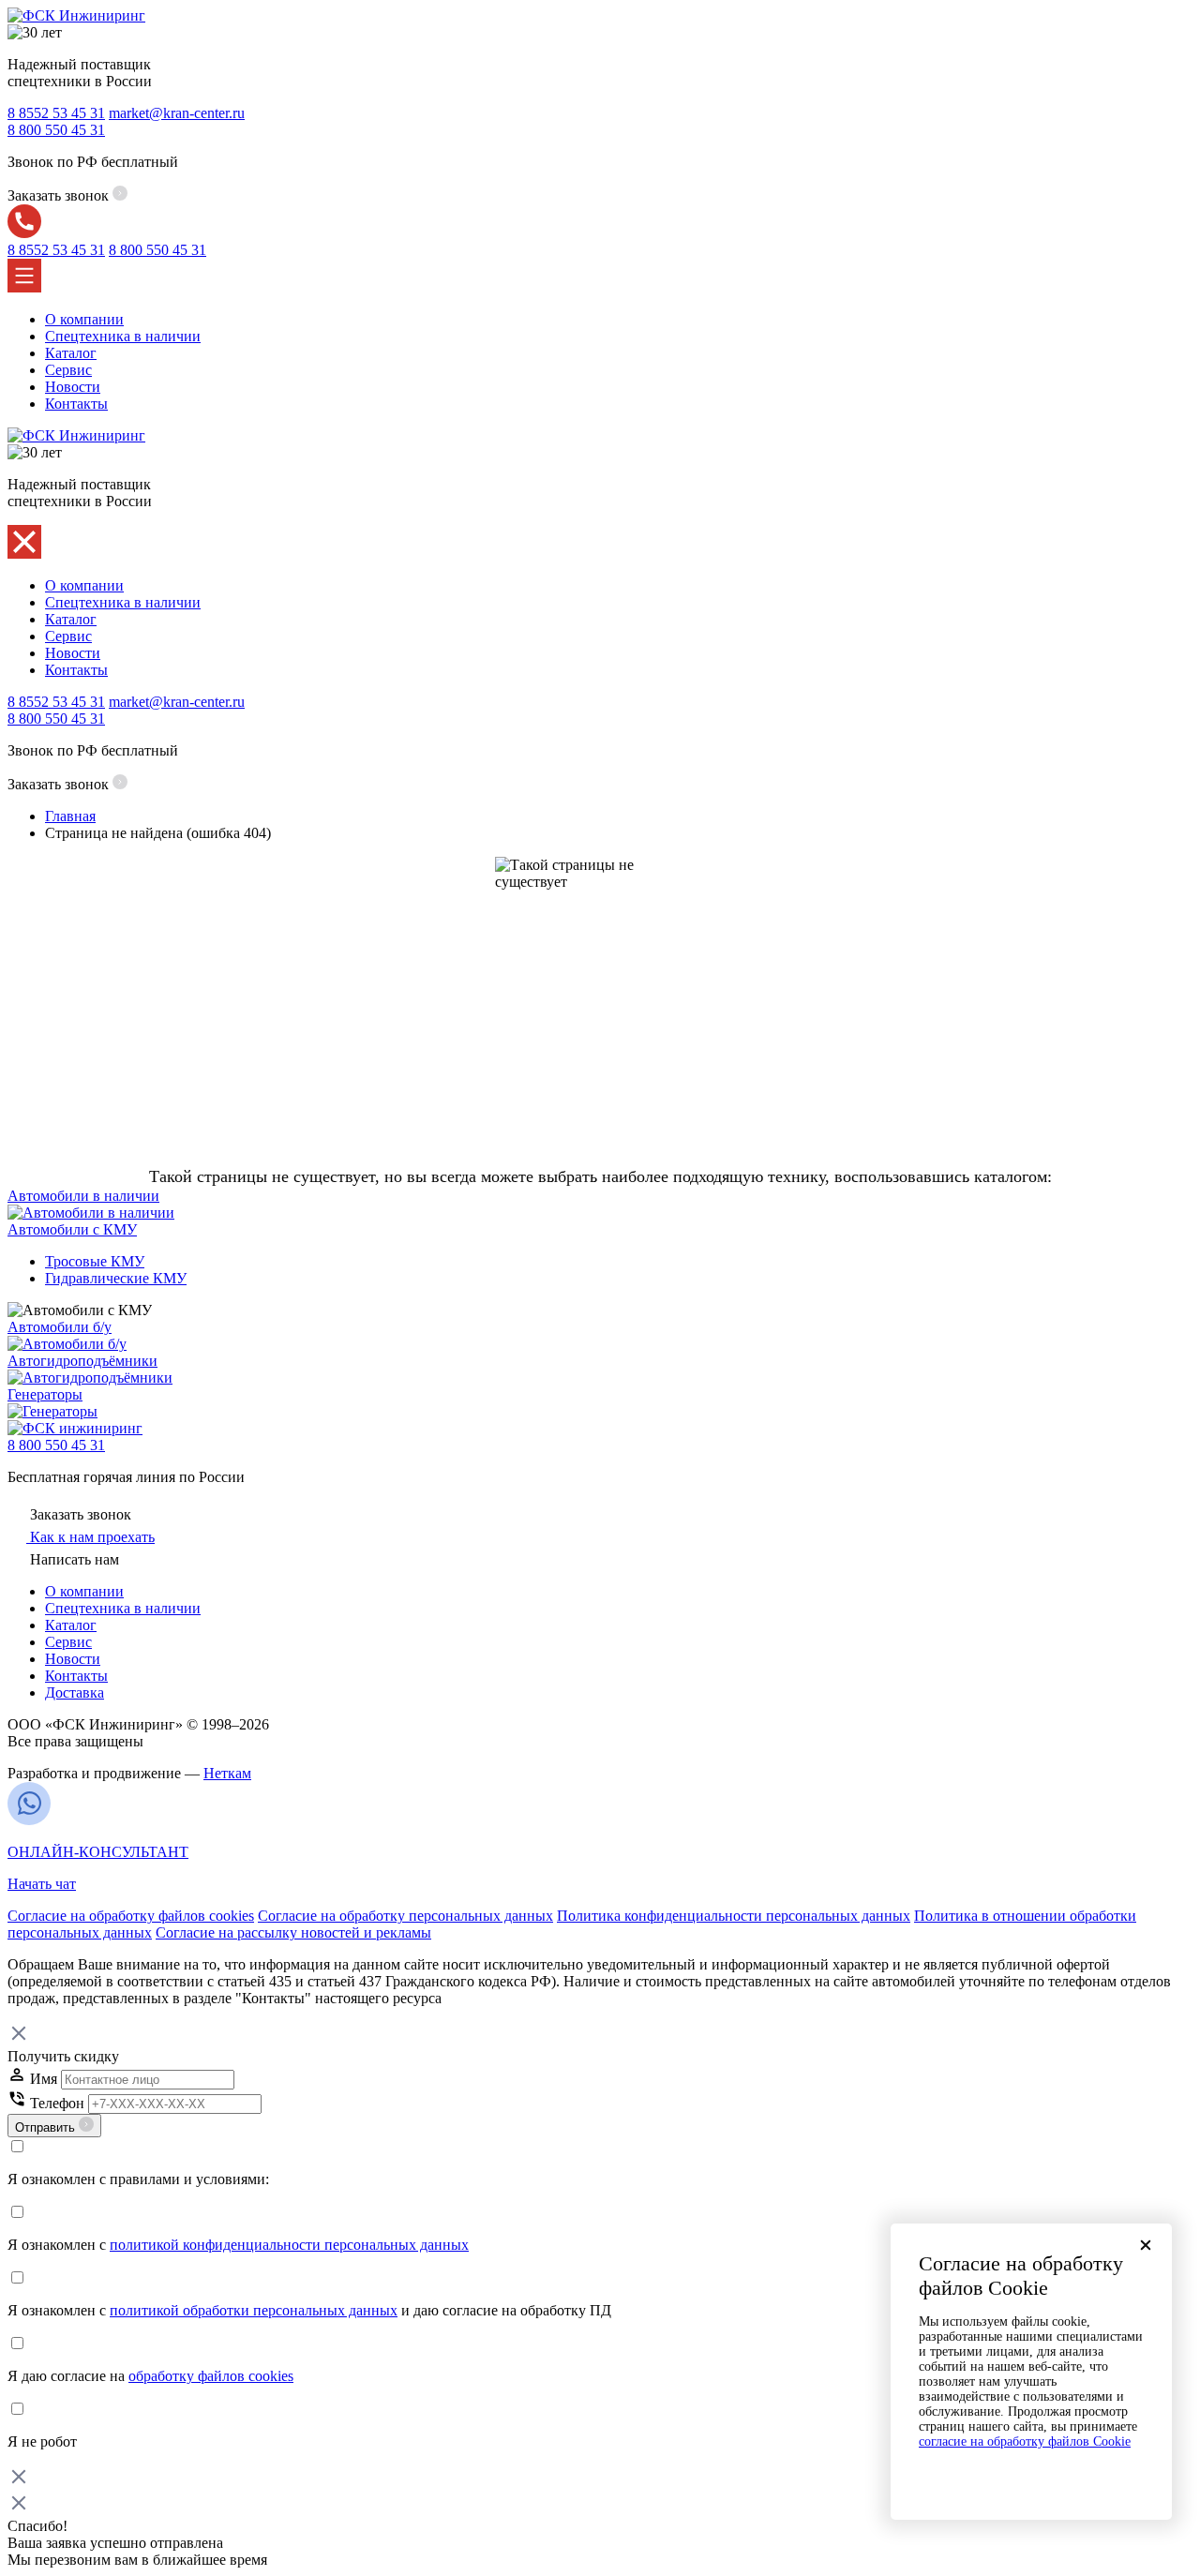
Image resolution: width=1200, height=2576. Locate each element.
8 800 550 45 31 (56, 1445)
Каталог (71, 353)
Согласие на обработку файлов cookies (131, 1916)
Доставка (75, 1692)
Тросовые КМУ (95, 1261)
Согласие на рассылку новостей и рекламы (293, 1932)
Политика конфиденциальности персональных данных (734, 1916)
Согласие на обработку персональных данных (405, 1916)
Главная (70, 816)
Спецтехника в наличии (123, 336)
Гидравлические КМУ (116, 1278)
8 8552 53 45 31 (56, 113)
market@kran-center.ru (177, 113)
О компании (84, 319)
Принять (1031, 2475)
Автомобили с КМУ (72, 1229)
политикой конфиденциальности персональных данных (289, 2245)
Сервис (68, 370)
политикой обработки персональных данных (254, 2310)
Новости (73, 387)
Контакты (76, 404)
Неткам (227, 1773)
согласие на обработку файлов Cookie (1025, 2441)
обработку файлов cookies (211, 2376)
